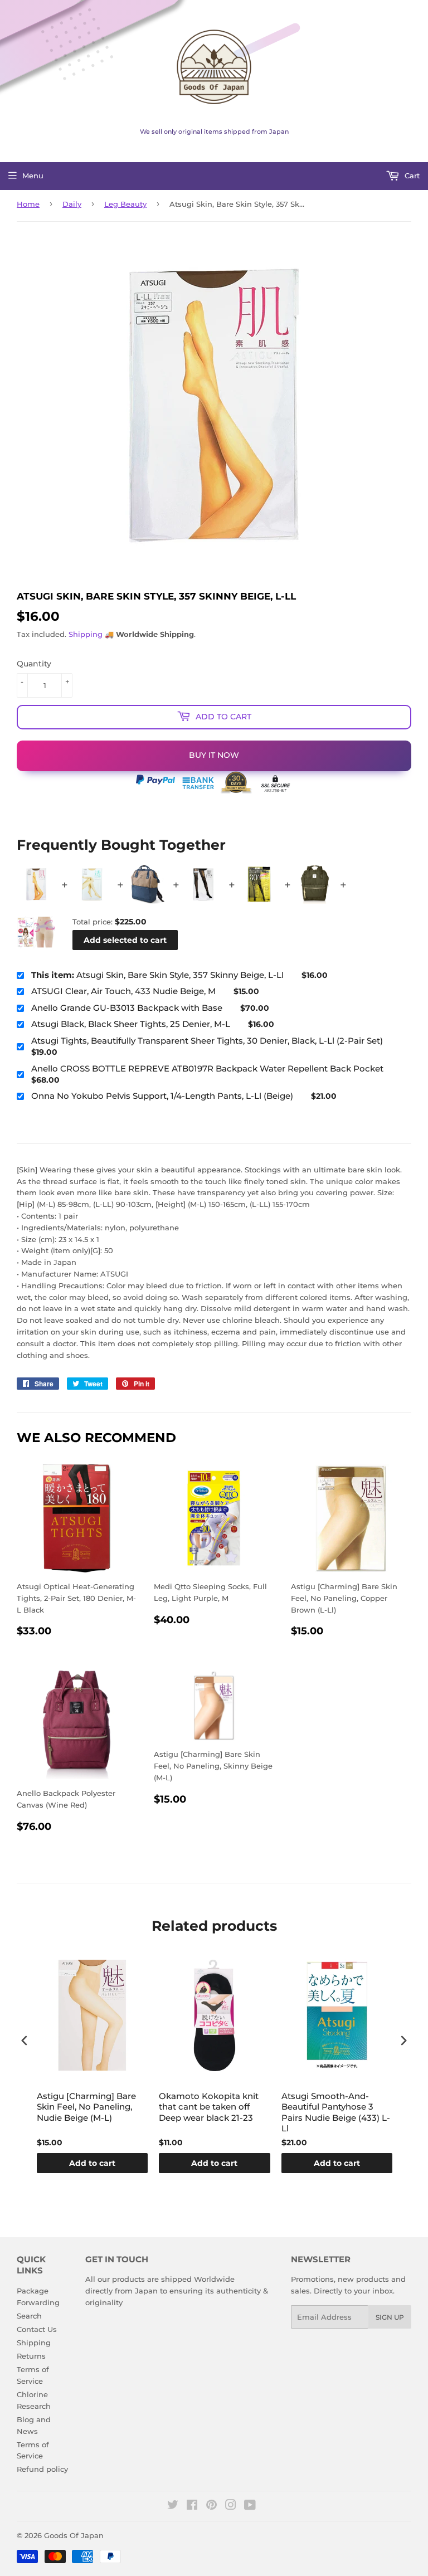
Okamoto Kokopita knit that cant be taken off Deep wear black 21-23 (209, 2107)
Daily (72, 204)
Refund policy (42, 2469)
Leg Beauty (125, 204)
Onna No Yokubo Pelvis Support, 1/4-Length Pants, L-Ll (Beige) (162, 1096)
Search (29, 2316)
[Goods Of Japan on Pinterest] (211, 2506)
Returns (31, 2356)
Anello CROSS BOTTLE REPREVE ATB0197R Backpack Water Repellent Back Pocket (207, 1068)
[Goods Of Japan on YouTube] (250, 2506)
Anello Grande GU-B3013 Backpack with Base (127, 1008)
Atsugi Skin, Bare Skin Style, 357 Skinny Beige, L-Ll (157, 975)
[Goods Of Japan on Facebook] (192, 2506)
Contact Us (37, 2329)
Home (28, 204)
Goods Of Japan (74, 2535)
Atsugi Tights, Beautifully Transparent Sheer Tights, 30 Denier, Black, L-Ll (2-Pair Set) (207, 1041)
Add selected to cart (125, 940)
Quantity (34, 664)
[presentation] (25, 2040)
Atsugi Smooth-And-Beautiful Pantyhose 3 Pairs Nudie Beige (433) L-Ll (336, 2112)
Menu (33, 176)
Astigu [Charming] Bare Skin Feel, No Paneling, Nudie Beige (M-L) (86, 2107)
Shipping (86, 634)
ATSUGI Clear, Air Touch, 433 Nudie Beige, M (123, 991)
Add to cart (92, 2163)
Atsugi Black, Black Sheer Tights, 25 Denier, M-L (131, 1024)
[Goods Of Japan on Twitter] (173, 2506)
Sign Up (390, 2317)
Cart (411, 176)
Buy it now (214, 755)
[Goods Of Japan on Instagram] (231, 2506)
